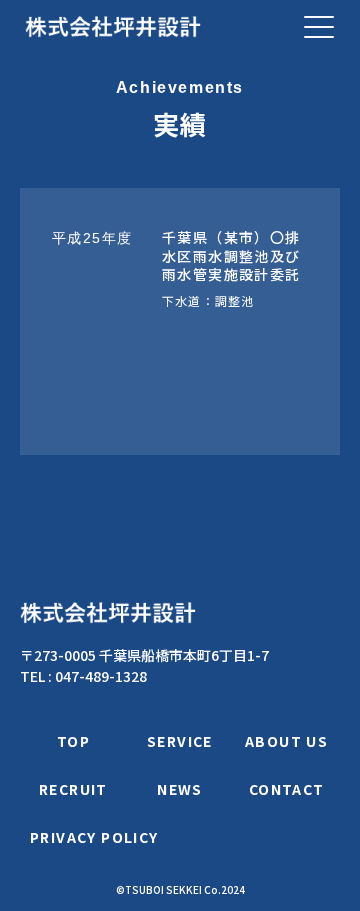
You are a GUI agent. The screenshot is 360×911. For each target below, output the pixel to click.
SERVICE (180, 741)
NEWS (180, 789)
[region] (180, 321)
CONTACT (287, 789)
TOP (73, 741)
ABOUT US (286, 741)
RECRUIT (73, 789)
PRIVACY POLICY (94, 837)
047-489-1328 (101, 676)
